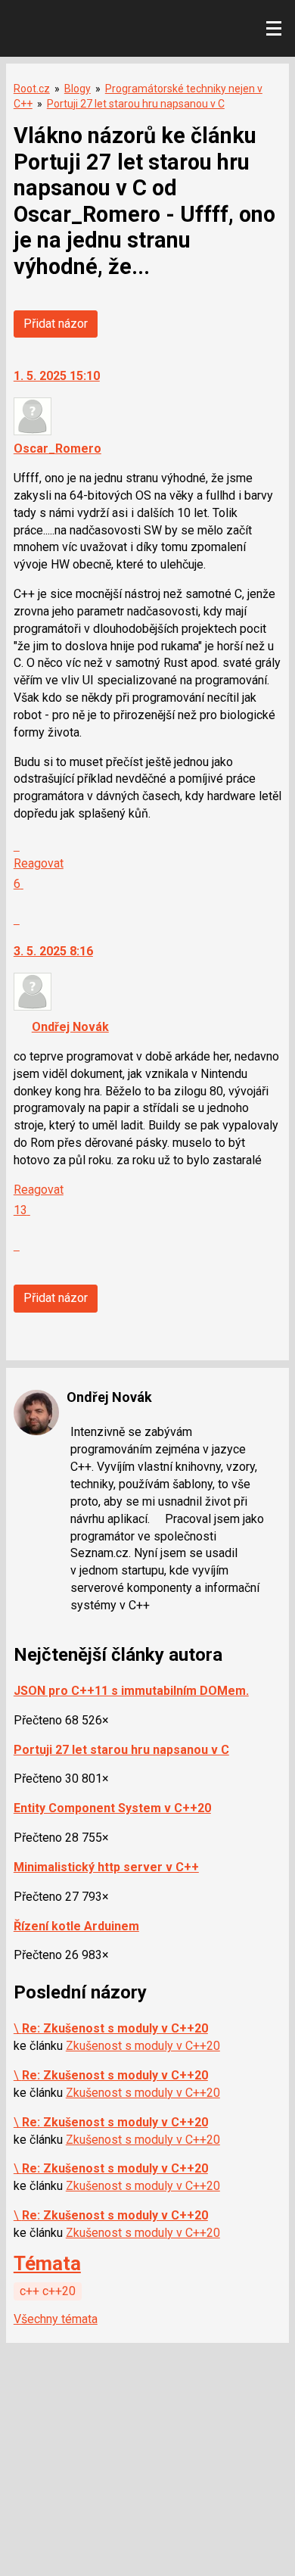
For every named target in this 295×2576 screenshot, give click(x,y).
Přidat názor (56, 324)
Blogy (78, 89)
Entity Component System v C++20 (112, 1808)
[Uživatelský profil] (33, 431)
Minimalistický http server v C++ (106, 1867)
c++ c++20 (48, 2291)
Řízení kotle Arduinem (76, 1926)
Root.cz (32, 89)
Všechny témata (56, 2319)
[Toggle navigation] (274, 29)
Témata (47, 2263)
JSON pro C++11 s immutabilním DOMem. (131, 1691)
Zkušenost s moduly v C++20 (143, 2046)
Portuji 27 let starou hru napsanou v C (136, 104)
